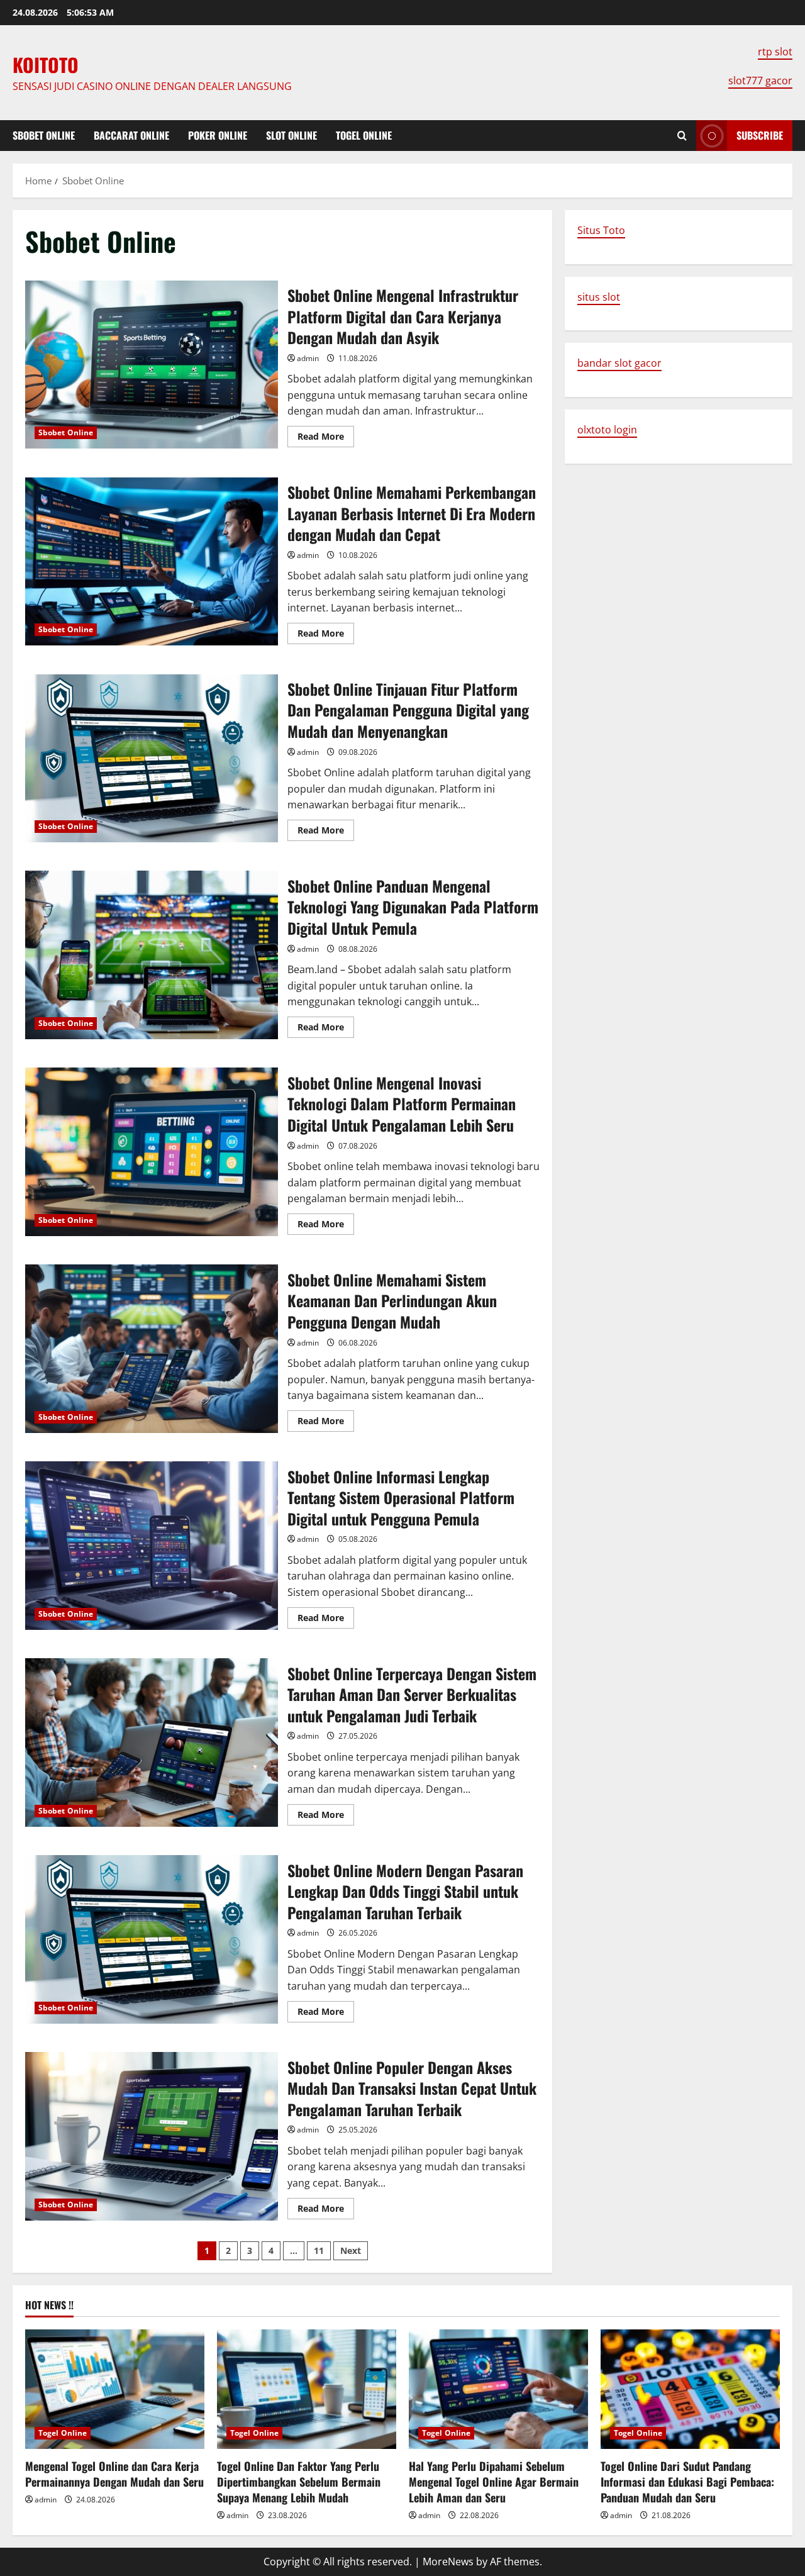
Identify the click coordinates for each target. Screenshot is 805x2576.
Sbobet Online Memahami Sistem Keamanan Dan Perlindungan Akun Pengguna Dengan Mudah (152, 1349)
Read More (326, 438)
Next (351, 2250)
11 (319, 2250)
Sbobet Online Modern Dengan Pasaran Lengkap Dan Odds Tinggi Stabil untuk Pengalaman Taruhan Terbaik (152, 1939)
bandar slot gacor (619, 363)
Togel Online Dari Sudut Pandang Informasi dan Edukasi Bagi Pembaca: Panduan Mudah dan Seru (687, 2482)
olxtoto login (607, 430)
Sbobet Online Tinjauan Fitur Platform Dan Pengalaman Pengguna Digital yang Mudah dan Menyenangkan (152, 759)
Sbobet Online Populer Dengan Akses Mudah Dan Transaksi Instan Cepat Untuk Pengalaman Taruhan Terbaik (152, 2136)
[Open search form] (682, 136)
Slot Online (291, 135)
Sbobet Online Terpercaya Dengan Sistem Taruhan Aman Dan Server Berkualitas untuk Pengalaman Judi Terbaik (152, 1742)
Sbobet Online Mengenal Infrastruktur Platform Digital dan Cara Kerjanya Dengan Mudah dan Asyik (152, 365)
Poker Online (218, 135)
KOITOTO (46, 64)
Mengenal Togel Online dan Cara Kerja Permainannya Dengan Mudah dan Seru (114, 2474)
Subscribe (760, 135)
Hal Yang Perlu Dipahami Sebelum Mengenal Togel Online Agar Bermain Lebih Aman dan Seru (494, 2482)
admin (308, 358)
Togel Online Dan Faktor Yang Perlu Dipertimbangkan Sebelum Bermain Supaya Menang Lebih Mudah (299, 2482)
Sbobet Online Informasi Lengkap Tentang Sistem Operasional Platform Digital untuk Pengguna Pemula (152, 1546)
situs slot (599, 297)
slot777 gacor (760, 81)
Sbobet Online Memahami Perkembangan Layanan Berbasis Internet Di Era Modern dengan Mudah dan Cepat (152, 562)
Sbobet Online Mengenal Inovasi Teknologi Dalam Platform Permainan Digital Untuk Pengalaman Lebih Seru (152, 1152)
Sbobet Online (44, 135)
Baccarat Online (131, 135)
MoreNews (448, 2562)
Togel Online (364, 135)
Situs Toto (601, 230)
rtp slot (775, 52)
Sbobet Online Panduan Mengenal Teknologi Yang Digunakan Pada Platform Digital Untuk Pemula (152, 955)
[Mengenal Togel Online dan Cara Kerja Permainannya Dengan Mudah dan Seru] (115, 2389)
